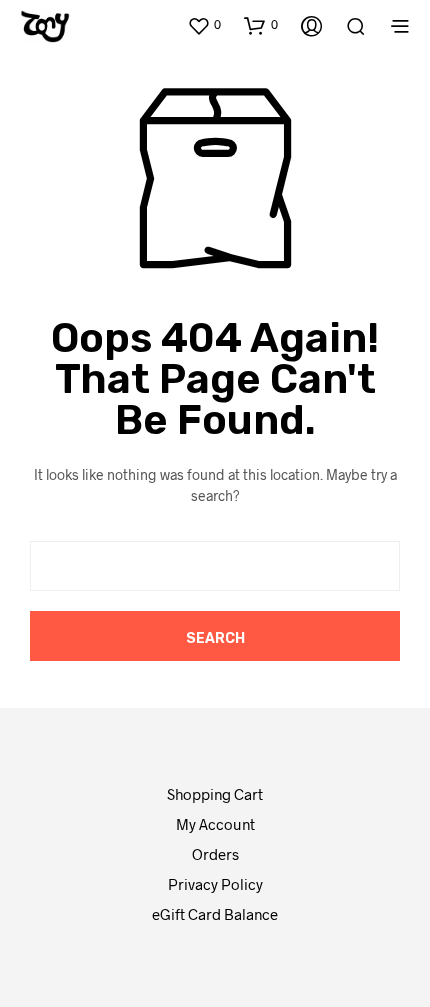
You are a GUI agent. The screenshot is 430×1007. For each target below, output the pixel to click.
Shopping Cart (215, 794)
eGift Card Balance (215, 914)
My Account (215, 824)
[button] (204, 25)
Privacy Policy (215, 884)
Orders (215, 854)
